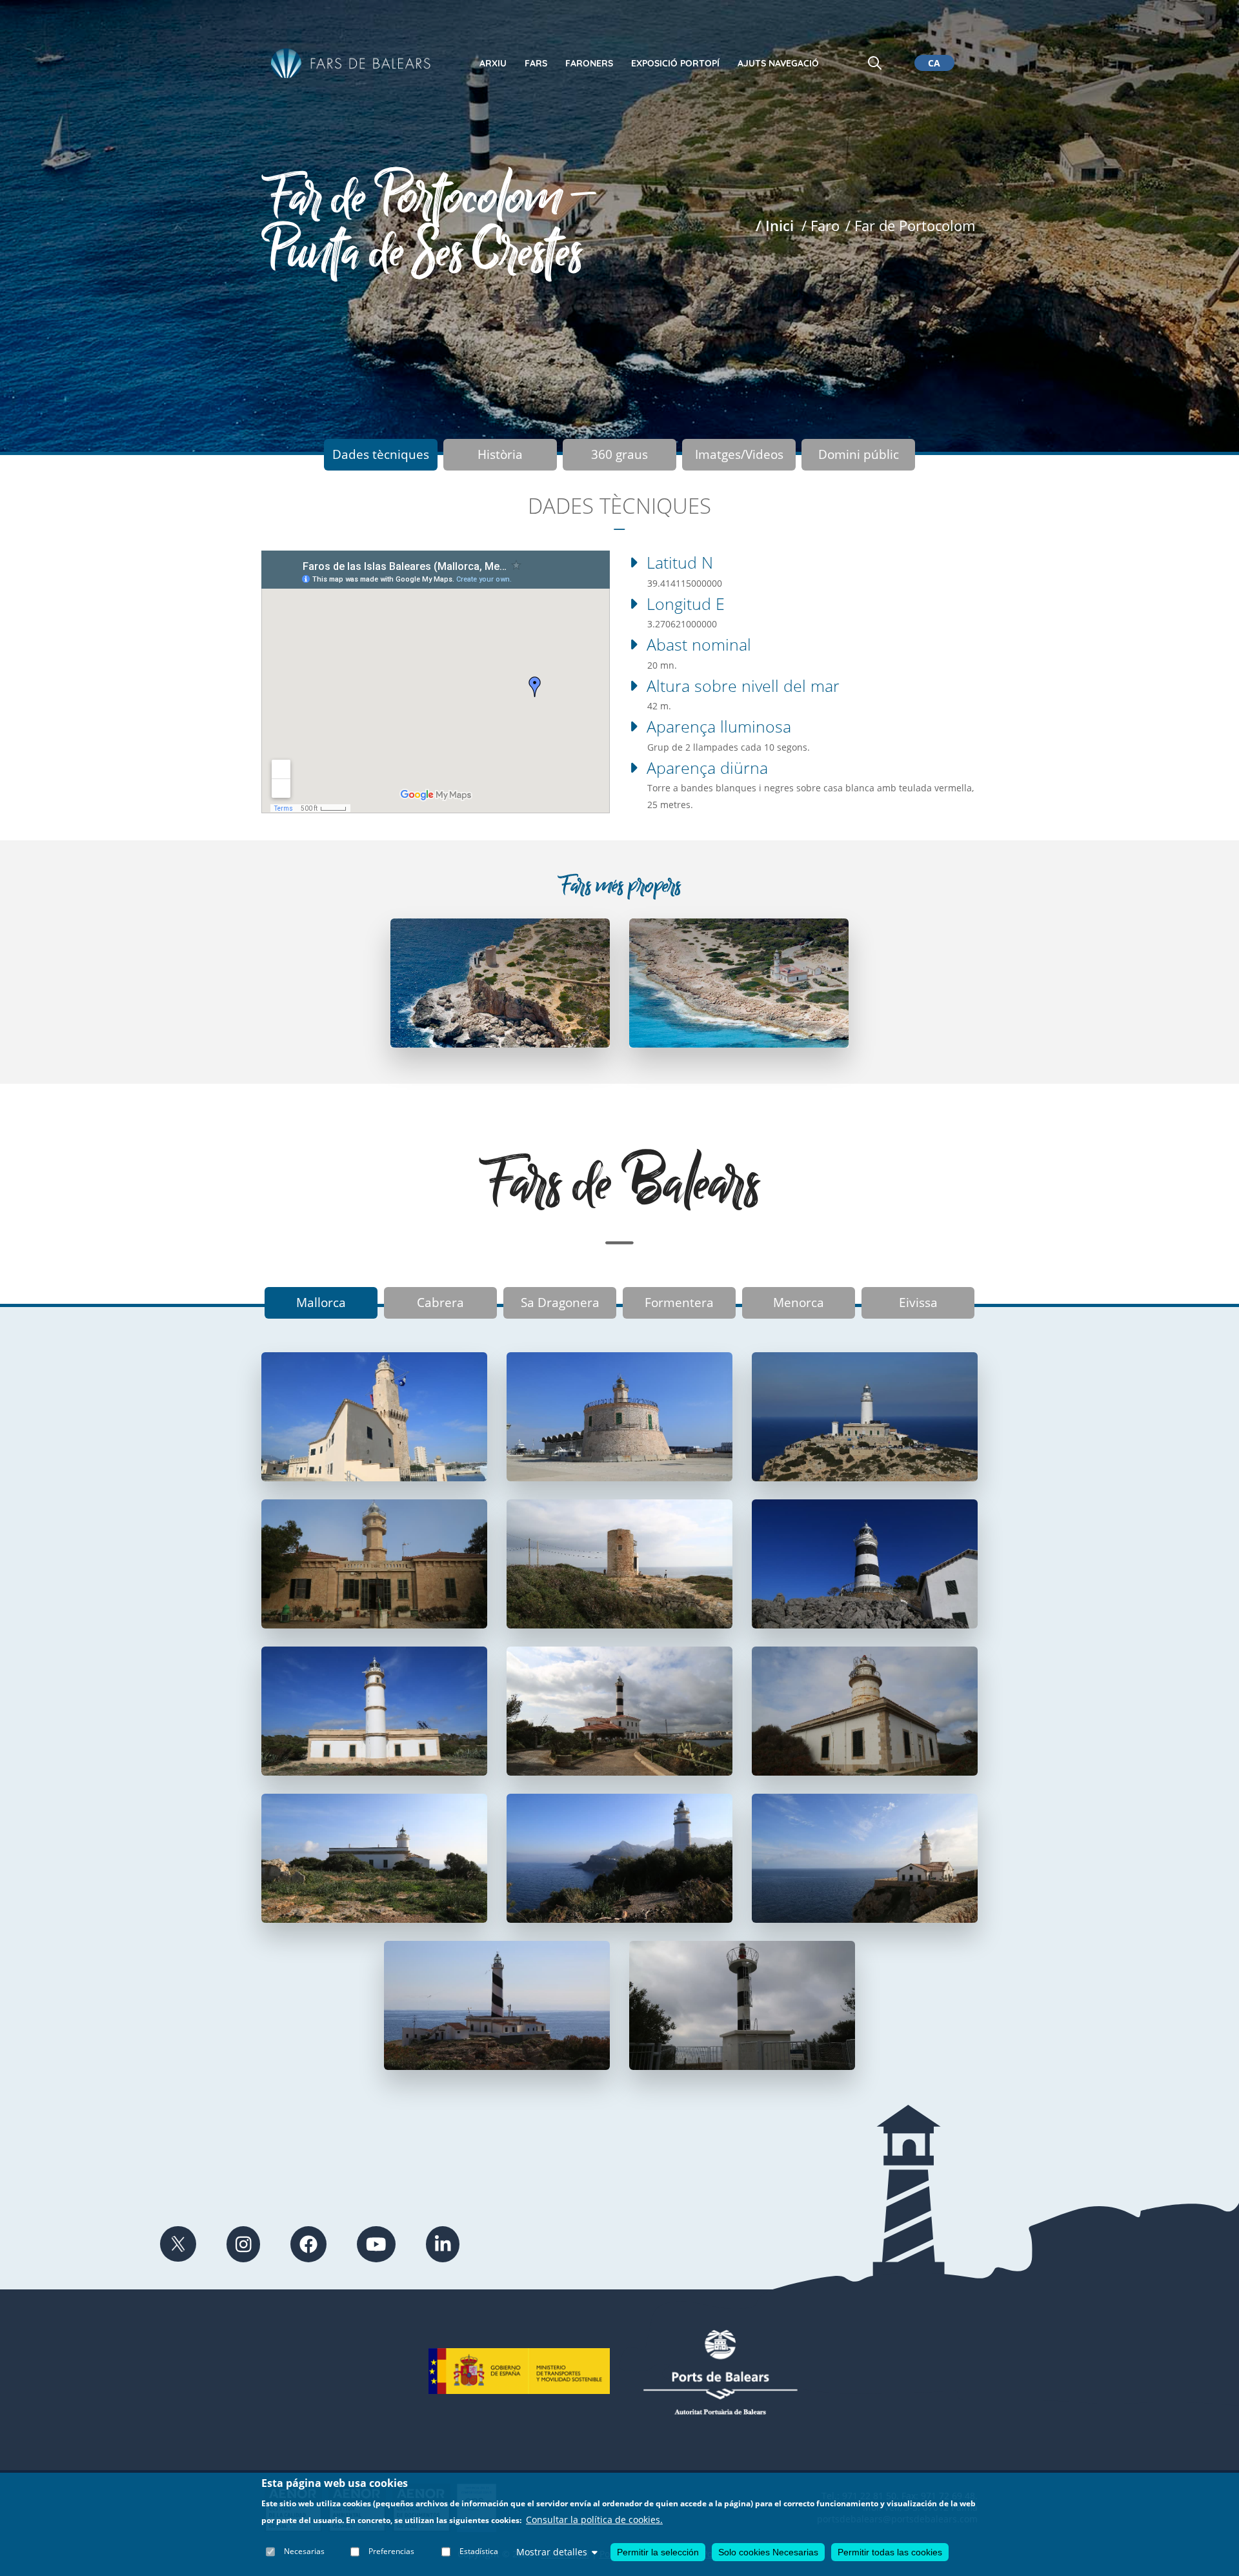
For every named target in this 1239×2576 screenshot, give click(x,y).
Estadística (479, 2552)
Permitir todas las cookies (890, 2552)
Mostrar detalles (552, 2552)
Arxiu (493, 63)
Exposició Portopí (675, 63)
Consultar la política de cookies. (594, 2520)
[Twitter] (178, 2244)
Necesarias (304, 2552)
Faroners (589, 63)
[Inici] (351, 64)
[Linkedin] (443, 2244)
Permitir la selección (658, 2552)
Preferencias (391, 2552)
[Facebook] (308, 2244)
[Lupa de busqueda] (875, 63)
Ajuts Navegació (778, 63)
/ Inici (775, 226)
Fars (536, 63)
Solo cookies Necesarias (768, 2552)
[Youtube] (376, 2244)
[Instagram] (244, 2244)
